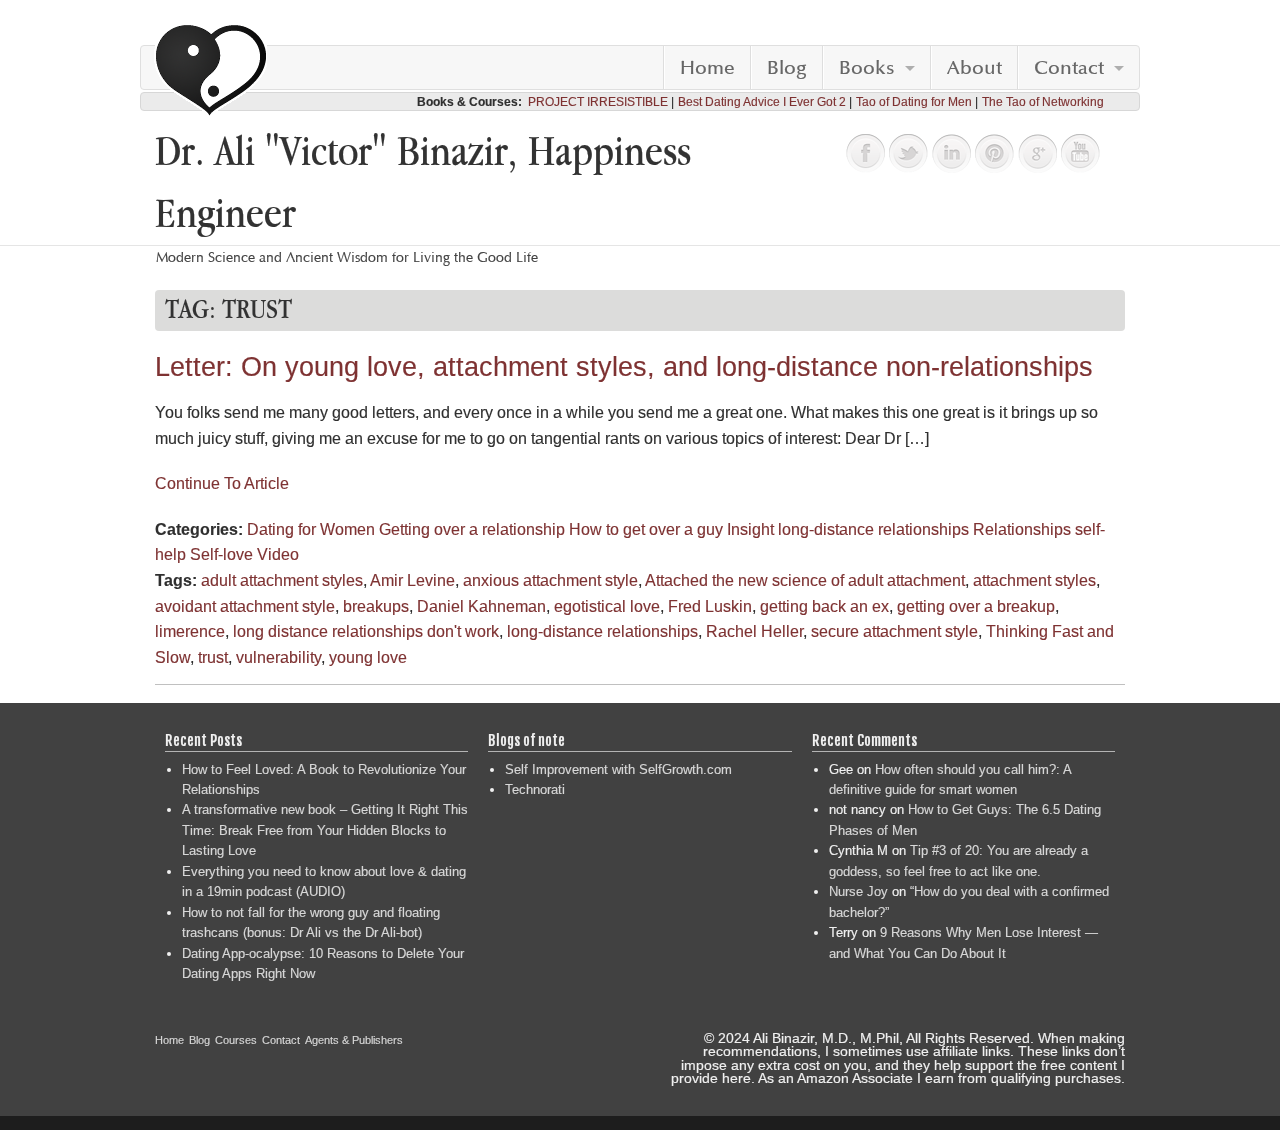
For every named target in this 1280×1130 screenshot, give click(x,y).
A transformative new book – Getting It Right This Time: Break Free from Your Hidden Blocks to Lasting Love (325, 830)
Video (278, 554)
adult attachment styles (282, 580)
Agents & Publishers (354, 1040)
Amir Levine (412, 580)
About (974, 68)
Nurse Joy (858, 891)
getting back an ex (824, 606)
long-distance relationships (873, 529)
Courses (236, 1040)
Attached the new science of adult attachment (805, 580)
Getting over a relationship (472, 529)
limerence (190, 631)
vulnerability (278, 657)
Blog (787, 68)
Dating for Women (311, 529)
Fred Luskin (710, 606)
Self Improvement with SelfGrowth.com (618, 769)
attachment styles (1034, 580)
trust (213, 657)
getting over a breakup (976, 606)
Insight (750, 529)
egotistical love (607, 606)
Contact (1069, 68)
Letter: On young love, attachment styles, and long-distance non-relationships (624, 367)
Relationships (1022, 529)
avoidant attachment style (245, 606)
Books (867, 68)
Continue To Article (222, 483)
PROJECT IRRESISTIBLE (598, 102)
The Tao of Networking (1043, 102)
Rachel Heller (754, 631)
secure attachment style (894, 631)
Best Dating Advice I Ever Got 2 (762, 102)
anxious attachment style (550, 580)
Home (707, 68)
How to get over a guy (646, 529)
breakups (376, 606)
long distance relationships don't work (366, 631)
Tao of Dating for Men (914, 102)
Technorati (535, 789)
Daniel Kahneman (481, 606)
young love (368, 657)
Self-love (221, 554)
